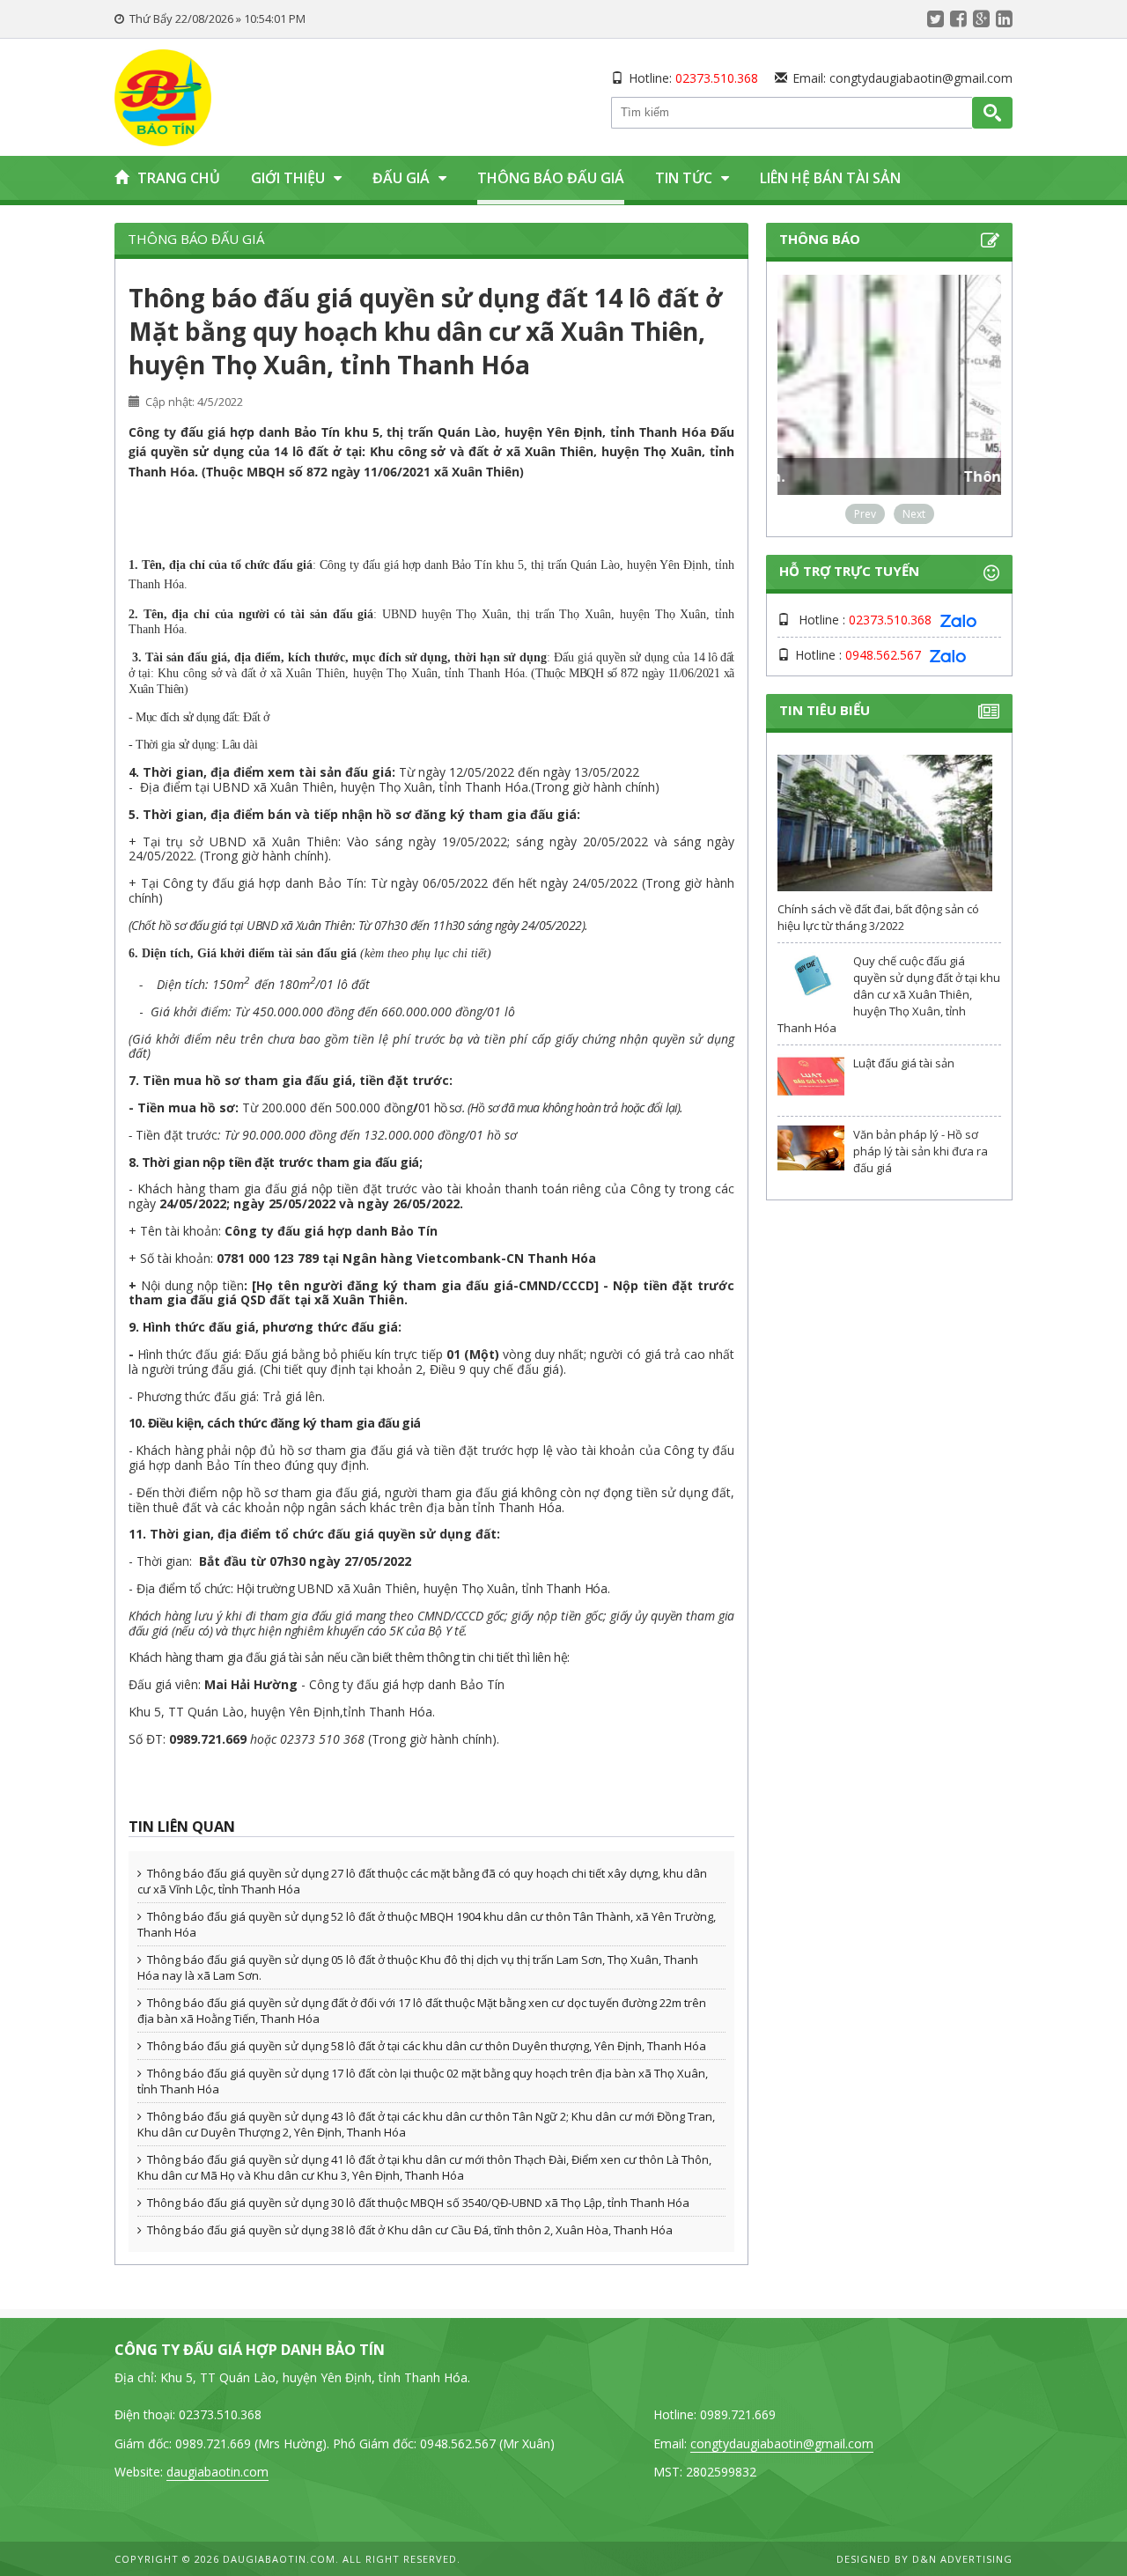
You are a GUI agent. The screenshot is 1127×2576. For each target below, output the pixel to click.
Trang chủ (179, 178)
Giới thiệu (288, 178)
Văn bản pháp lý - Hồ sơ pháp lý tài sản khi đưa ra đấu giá (921, 1151)
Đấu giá (401, 178)
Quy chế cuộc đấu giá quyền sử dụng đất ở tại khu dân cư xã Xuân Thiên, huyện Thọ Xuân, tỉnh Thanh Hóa (889, 994)
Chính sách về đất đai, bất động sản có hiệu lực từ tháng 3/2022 (878, 917)
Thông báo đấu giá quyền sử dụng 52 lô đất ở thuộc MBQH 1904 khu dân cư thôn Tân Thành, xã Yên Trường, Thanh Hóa (427, 1924)
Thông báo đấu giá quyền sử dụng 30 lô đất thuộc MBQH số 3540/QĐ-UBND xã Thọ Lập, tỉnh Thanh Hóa (418, 2203)
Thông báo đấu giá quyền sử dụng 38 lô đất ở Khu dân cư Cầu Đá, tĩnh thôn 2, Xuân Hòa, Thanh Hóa (410, 2230)
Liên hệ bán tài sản (830, 178)
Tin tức (684, 178)
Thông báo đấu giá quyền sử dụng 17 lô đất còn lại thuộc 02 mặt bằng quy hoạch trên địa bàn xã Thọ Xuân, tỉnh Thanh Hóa (423, 2081)
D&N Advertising (962, 2559)
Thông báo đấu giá (551, 178)
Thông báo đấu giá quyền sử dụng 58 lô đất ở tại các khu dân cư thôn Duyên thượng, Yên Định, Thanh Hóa (427, 2046)
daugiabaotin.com (217, 2472)
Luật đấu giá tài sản (904, 1063)
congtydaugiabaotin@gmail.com (921, 78)
